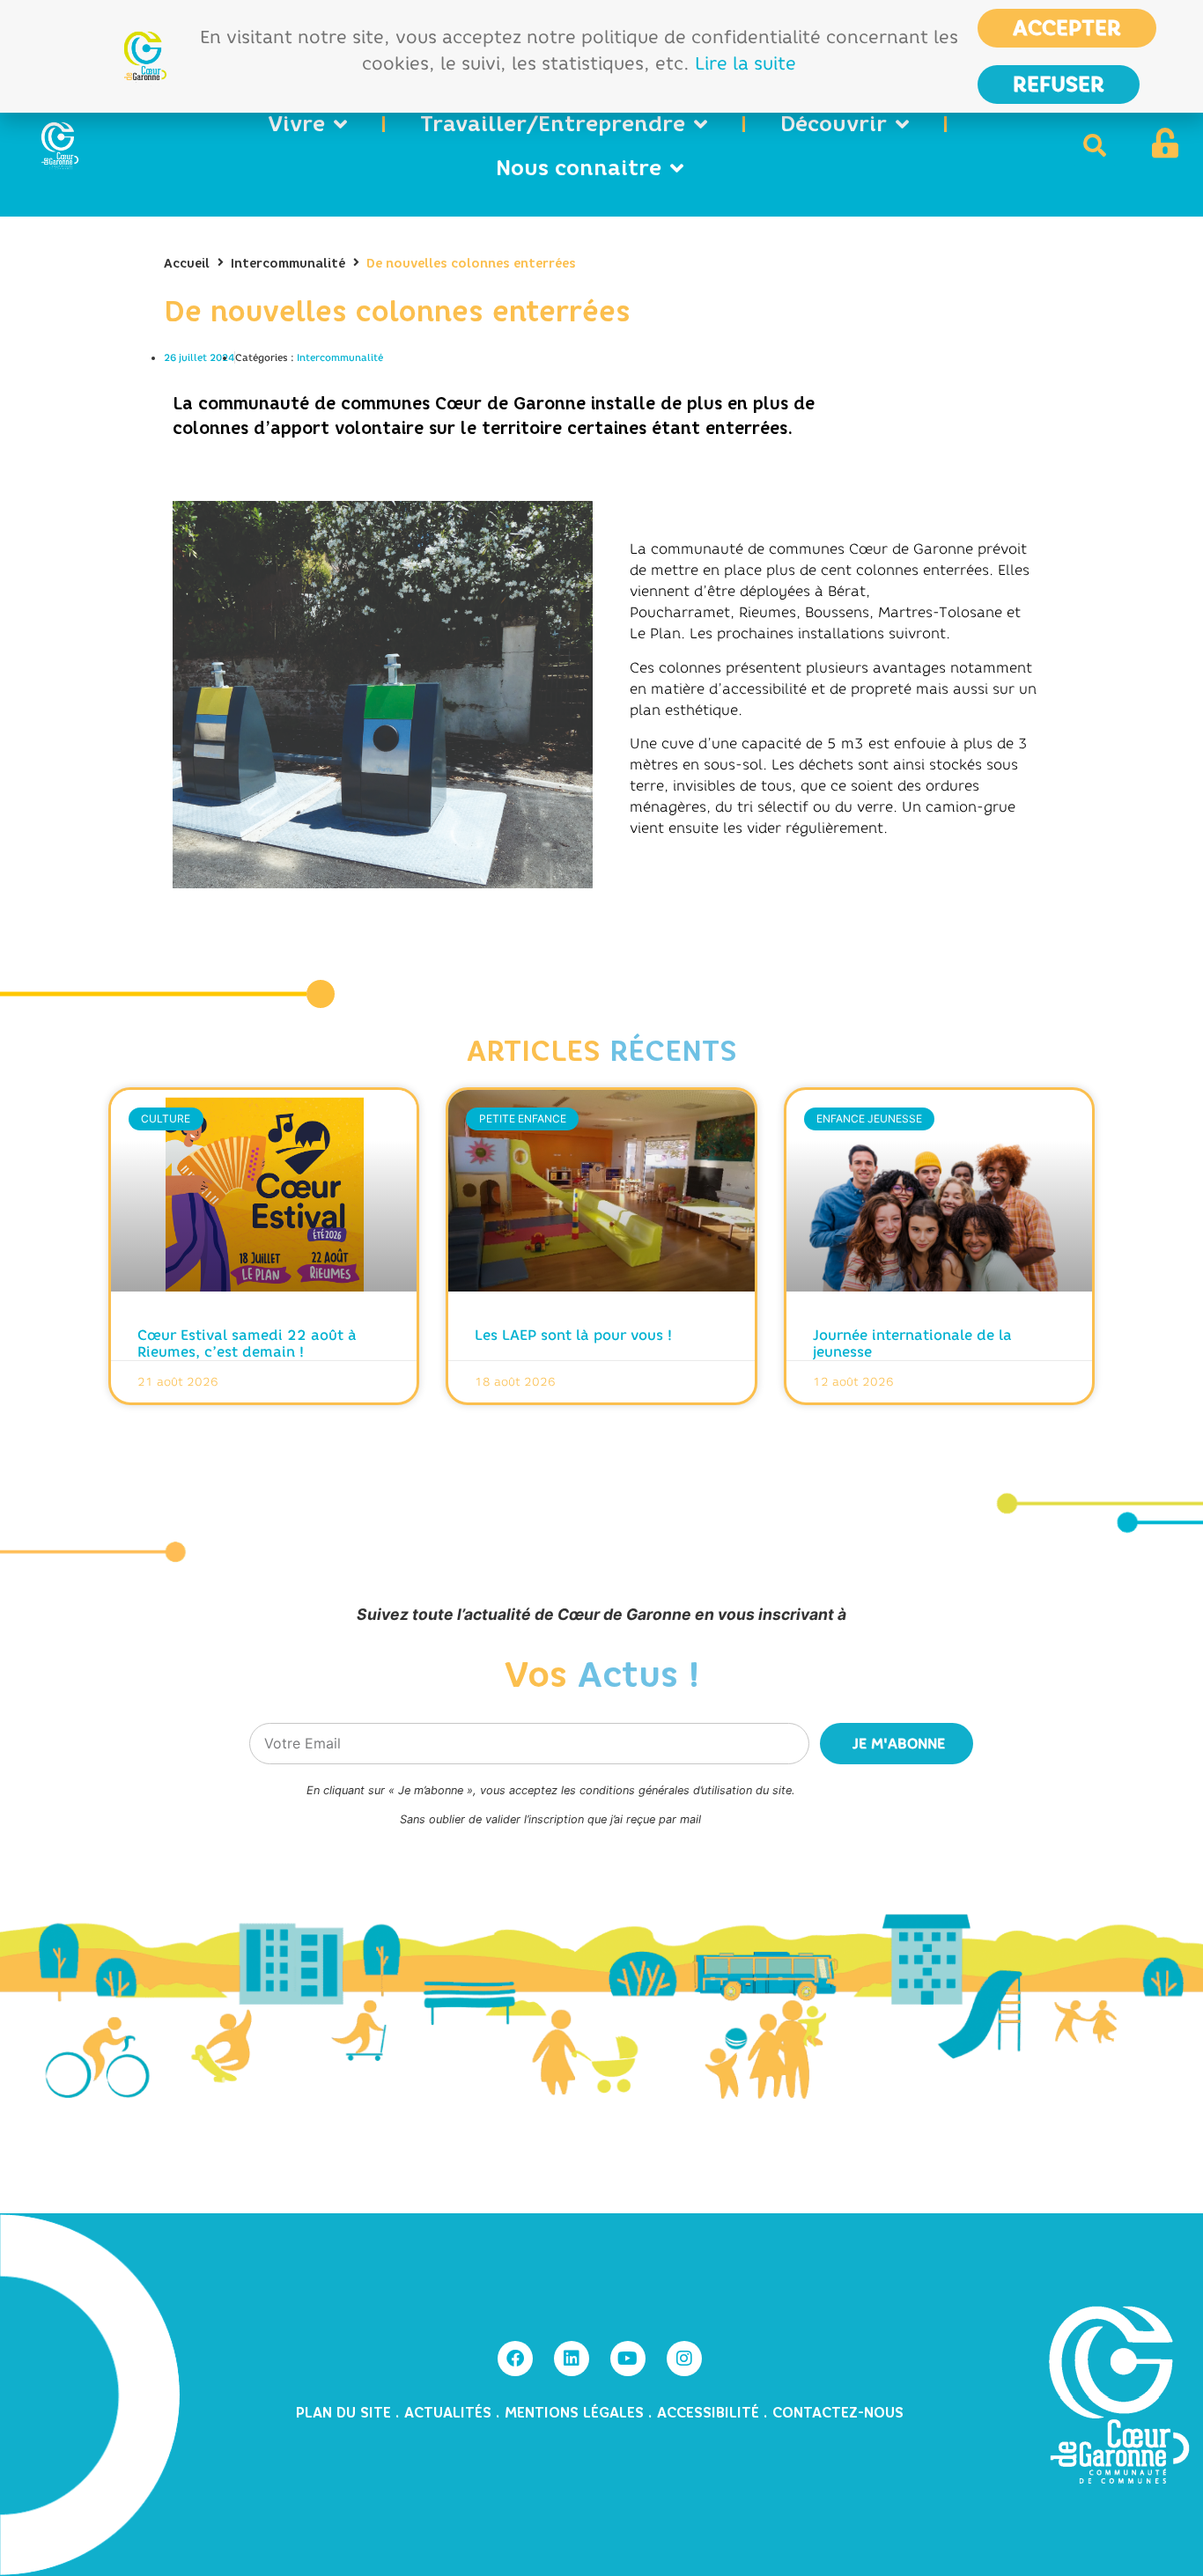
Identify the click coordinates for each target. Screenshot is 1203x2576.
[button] (1095, 145)
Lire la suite (745, 63)
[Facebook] (515, 2359)
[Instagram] (684, 2359)
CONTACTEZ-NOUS (838, 2413)
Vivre (296, 124)
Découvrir (834, 124)
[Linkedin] (572, 2359)
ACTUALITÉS (450, 2413)
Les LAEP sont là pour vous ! (573, 1335)
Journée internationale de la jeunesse (912, 1343)
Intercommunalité (288, 264)
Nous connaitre (579, 168)
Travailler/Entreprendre (553, 124)
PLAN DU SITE (346, 2413)
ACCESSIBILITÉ (708, 2413)
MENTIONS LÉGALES (574, 2413)
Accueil (187, 264)
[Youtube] (628, 2359)
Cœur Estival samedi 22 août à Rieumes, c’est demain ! (247, 1343)
